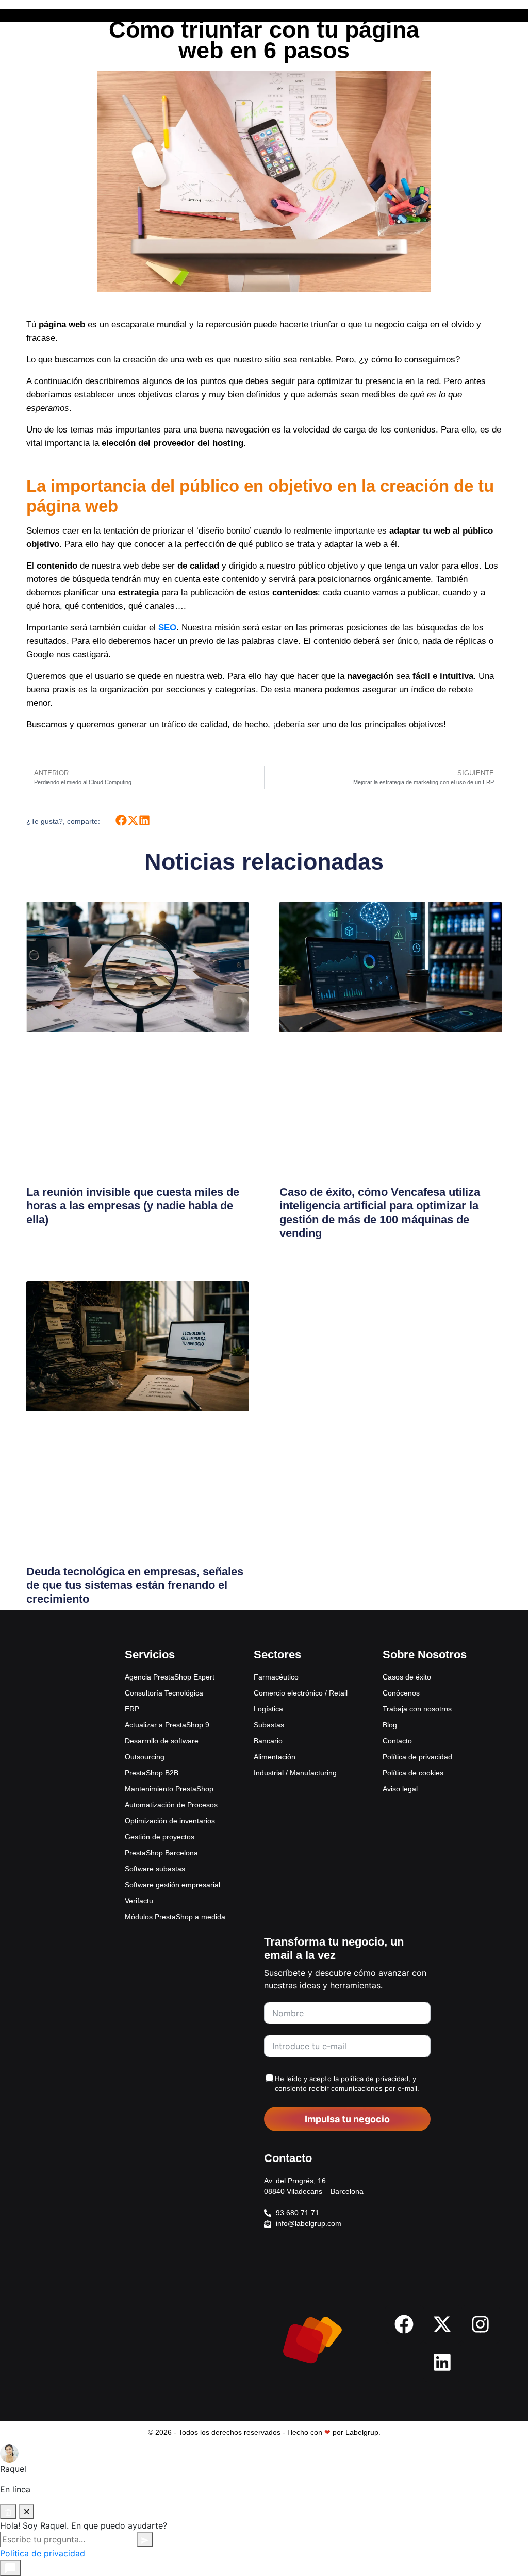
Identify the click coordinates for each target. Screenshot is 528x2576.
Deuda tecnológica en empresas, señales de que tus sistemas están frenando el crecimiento (135, 1585)
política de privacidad (375, 2079)
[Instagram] (481, 2324)
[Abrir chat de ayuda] (10, 2568)
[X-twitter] (442, 2324)
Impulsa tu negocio (347, 2119)
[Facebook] (404, 2324)
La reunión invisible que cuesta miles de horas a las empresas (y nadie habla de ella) (133, 1206)
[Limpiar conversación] (8, 2512)
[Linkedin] (442, 2363)
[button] (121, 820)
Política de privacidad (43, 2553)
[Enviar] (145, 2539)
